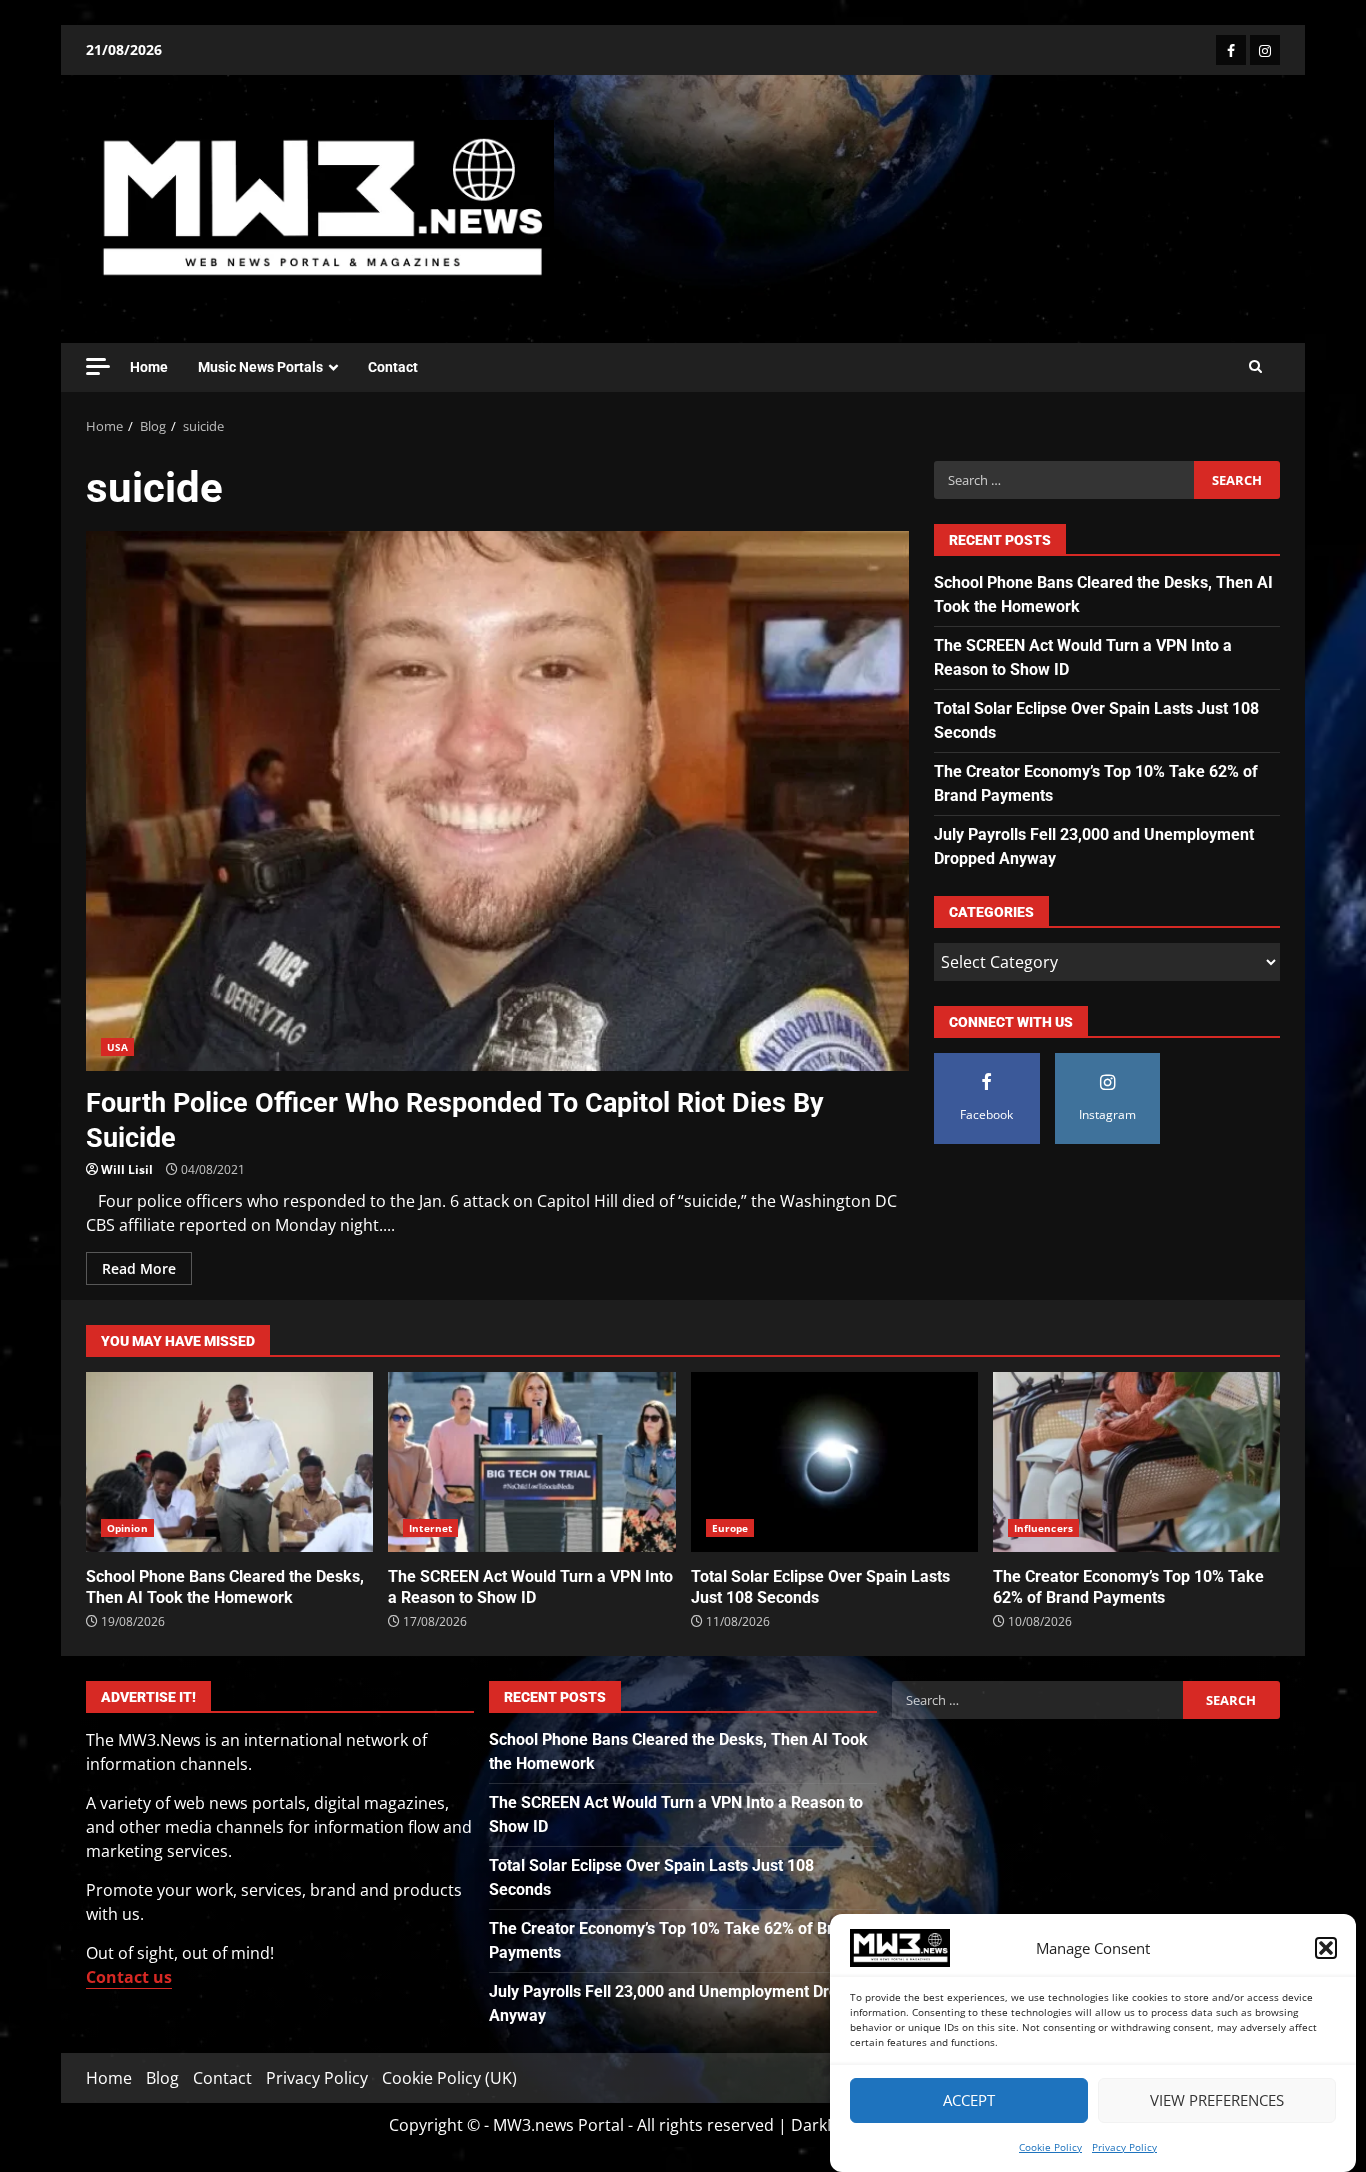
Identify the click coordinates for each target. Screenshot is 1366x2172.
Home (149, 367)
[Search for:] (1063, 480)
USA (117, 1047)
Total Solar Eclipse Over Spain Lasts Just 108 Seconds (834, 1462)
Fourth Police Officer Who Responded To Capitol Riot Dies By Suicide (497, 801)
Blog (162, 2078)
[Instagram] (1265, 50)
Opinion (127, 1528)
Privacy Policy (1124, 2147)
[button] (1326, 1948)
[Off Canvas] (98, 366)
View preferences (1217, 2101)
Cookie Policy (1050, 2147)
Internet (430, 1528)
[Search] (1255, 367)
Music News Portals (260, 367)
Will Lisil (127, 1169)
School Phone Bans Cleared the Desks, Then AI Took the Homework (229, 1462)
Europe (730, 1528)
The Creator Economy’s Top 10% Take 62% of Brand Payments (1136, 1462)
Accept (969, 2101)
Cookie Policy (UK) (449, 2078)
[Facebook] (1231, 50)
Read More (139, 1268)
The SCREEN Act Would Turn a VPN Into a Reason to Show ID (531, 1462)
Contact (393, 367)
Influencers (1043, 1528)
